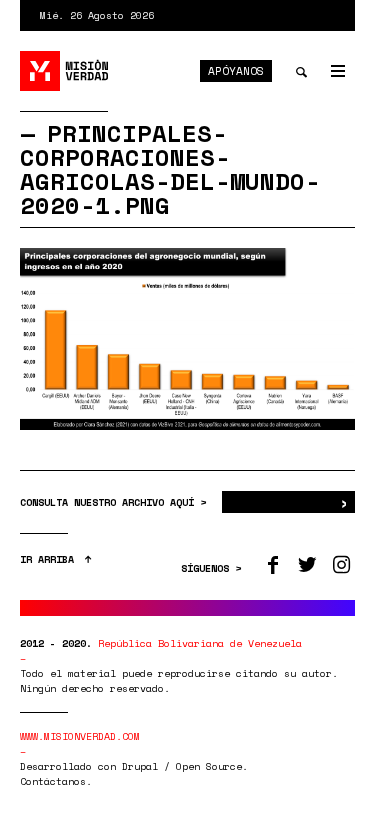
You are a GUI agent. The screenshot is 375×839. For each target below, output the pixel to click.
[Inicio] (65, 71)
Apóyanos (236, 71)
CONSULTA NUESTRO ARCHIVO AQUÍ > (116, 502)
